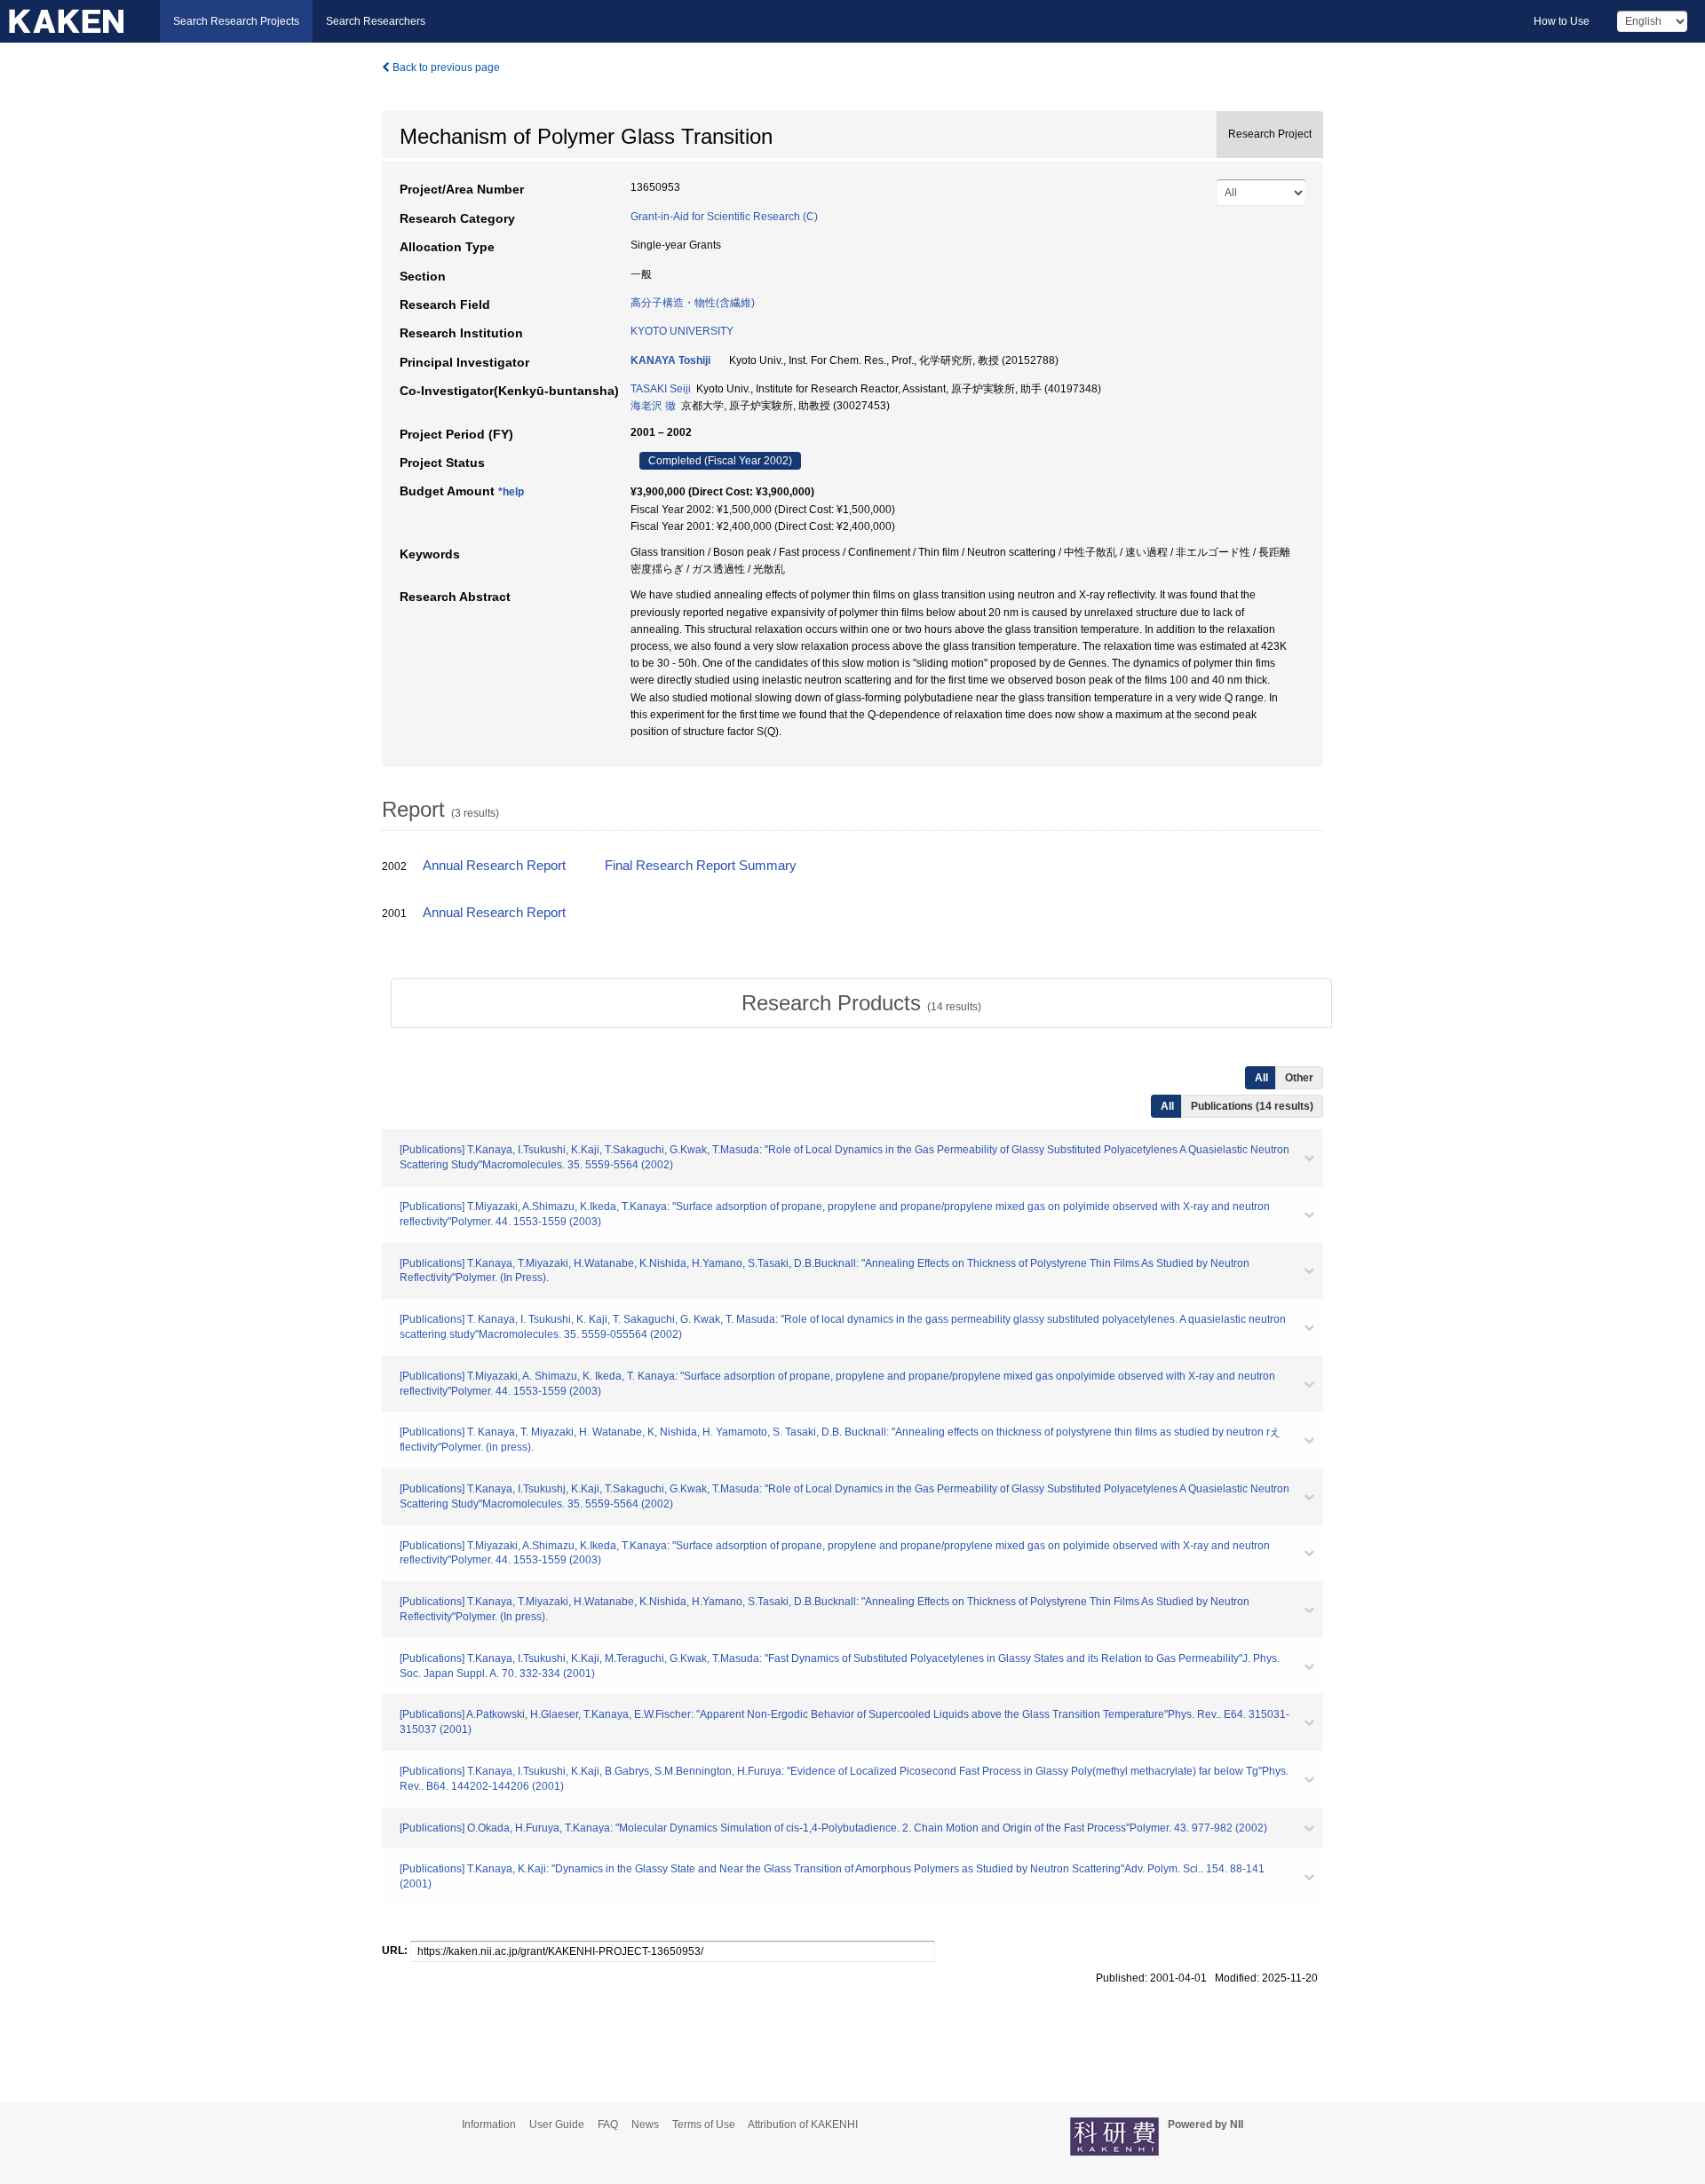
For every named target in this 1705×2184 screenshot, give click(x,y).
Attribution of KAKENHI (803, 2125)
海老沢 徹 (653, 406)
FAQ (608, 2125)
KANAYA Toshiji (670, 360)
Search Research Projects (236, 21)
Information (489, 2125)
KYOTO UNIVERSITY (682, 331)
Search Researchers (376, 21)
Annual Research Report (494, 866)
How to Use (1562, 21)
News (645, 2125)
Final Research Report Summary (701, 866)
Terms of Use (704, 2125)
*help (511, 492)
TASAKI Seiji (661, 389)
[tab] (861, 1003)
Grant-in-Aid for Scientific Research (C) (724, 217)
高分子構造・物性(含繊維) (693, 303)
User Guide (557, 2125)
